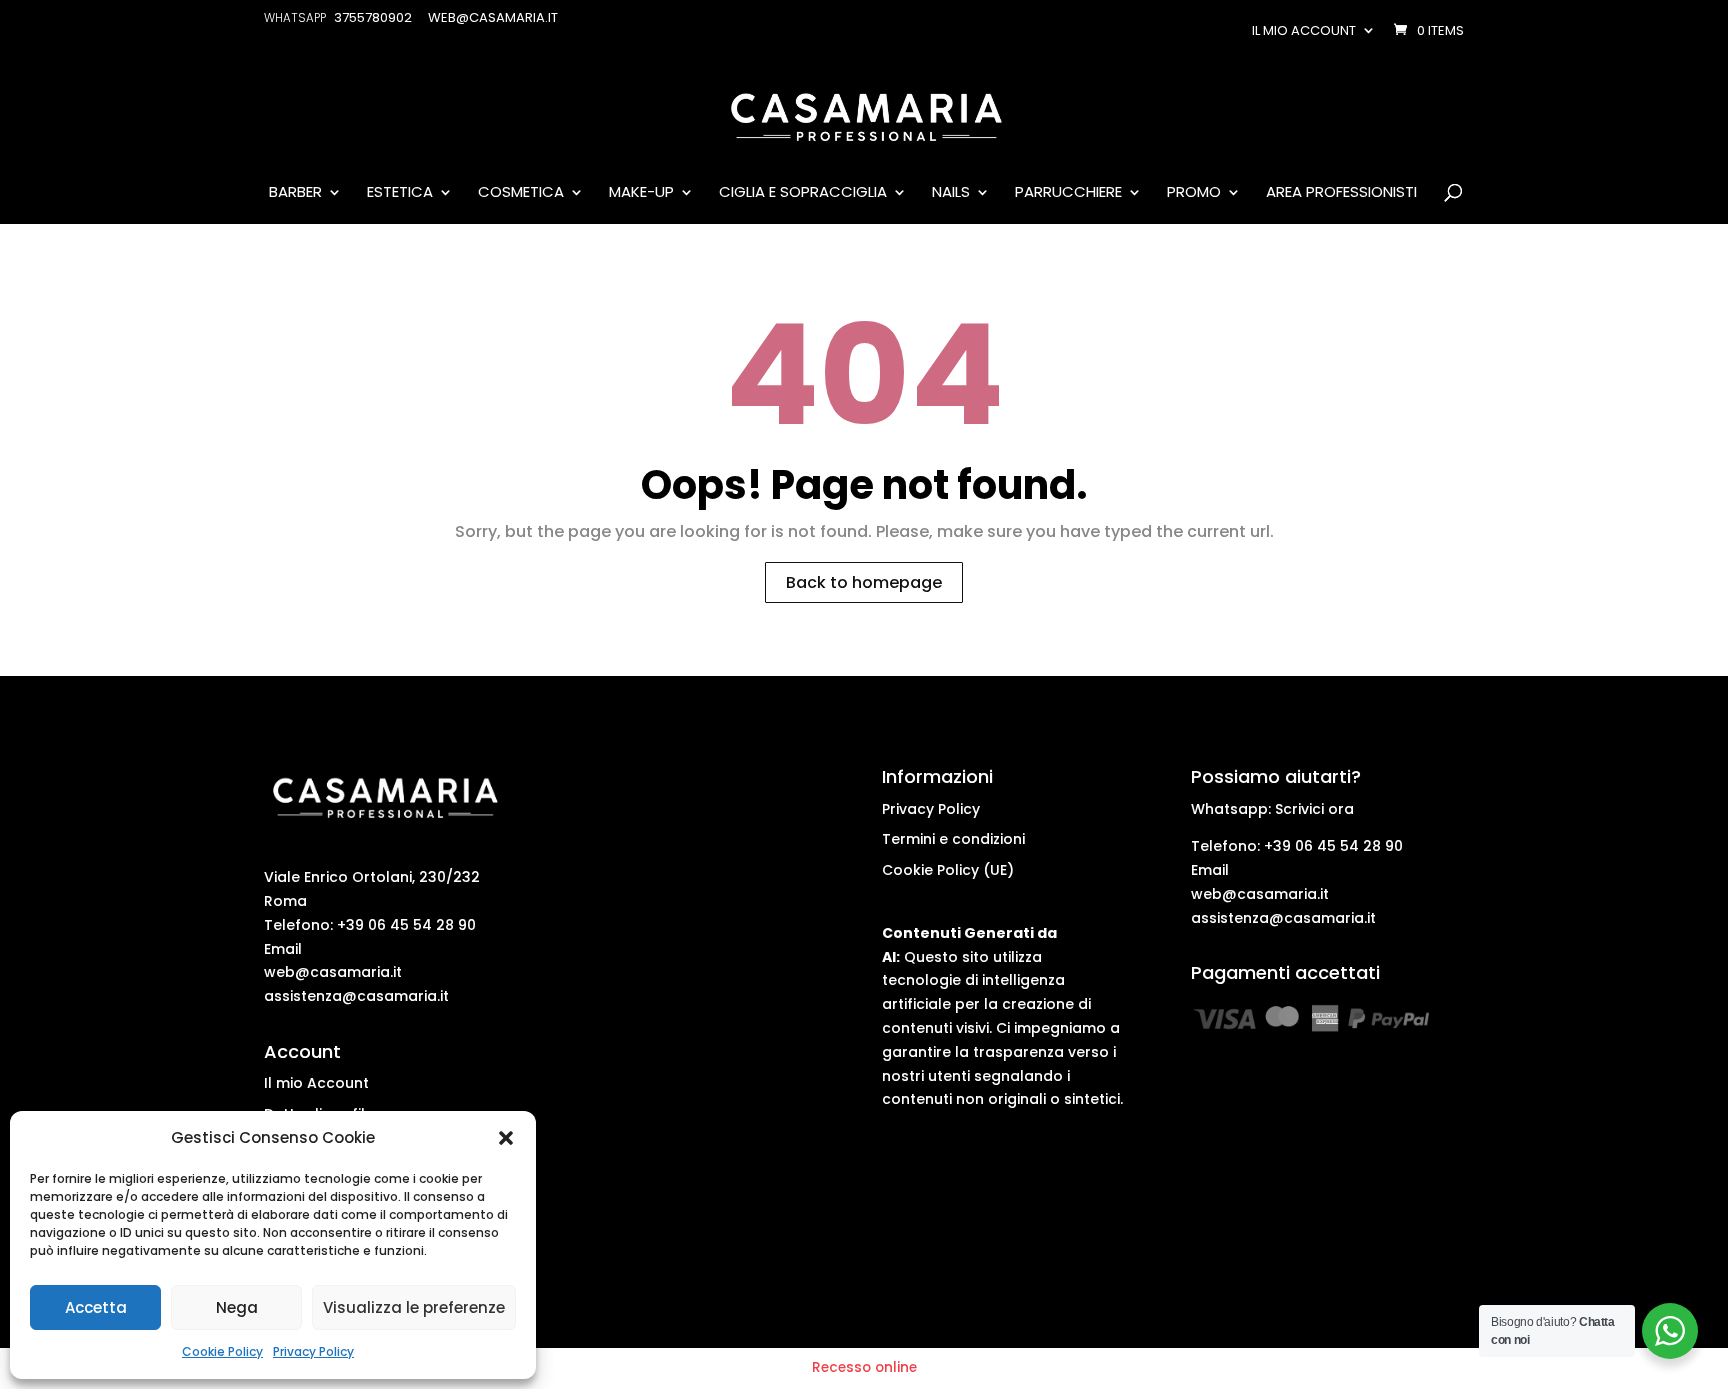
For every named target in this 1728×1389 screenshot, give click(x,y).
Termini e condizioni (953, 839)
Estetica (400, 193)
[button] (506, 1138)
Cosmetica (521, 193)
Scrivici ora (1314, 809)
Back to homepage (864, 582)
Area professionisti (1341, 193)
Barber (295, 193)
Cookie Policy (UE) (948, 870)
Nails (951, 193)
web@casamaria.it (333, 972)
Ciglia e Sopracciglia (803, 193)
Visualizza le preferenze (414, 1307)
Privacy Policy (313, 1351)
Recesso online (864, 1367)
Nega (237, 1307)
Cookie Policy (222, 1351)
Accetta (96, 1307)
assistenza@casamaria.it (356, 996)
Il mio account (1304, 30)
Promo (1194, 193)
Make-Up (641, 193)
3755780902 (373, 17)
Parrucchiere (1068, 193)
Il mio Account (316, 1083)
